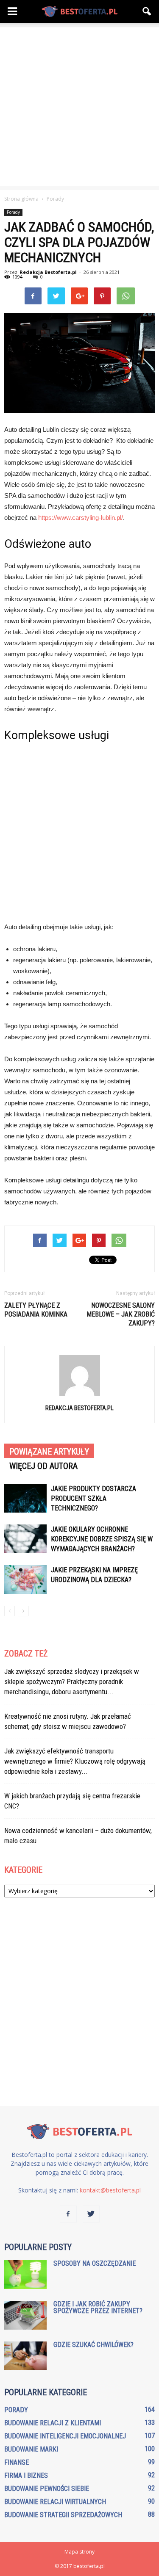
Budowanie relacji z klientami (53, 2423)
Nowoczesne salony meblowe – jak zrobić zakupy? (121, 1314)
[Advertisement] (79, 106)
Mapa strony (79, 2552)
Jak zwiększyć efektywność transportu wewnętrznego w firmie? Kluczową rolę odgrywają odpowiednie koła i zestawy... (75, 1761)
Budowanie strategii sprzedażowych (63, 2515)
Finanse (17, 2462)
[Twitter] (91, 2214)
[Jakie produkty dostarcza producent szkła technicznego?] (25, 1498)
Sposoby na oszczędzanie (95, 2263)
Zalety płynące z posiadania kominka (36, 1310)
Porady (13, 212)
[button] (147, 11)
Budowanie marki (31, 2449)
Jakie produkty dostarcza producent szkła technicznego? (93, 1498)
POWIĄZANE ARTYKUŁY (49, 1452)
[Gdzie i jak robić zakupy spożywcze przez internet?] (25, 2315)
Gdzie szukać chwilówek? (93, 2345)
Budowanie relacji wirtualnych (55, 2502)
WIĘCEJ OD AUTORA (43, 1466)
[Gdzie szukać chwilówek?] (25, 2356)
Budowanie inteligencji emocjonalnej (65, 2436)
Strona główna (21, 199)
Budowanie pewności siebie (47, 2489)
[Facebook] (68, 2214)
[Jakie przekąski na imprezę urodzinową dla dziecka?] (25, 1580)
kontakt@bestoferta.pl (110, 2190)
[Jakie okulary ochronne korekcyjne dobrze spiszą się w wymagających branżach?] (25, 1539)
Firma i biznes (26, 2475)
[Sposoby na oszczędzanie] (25, 2275)
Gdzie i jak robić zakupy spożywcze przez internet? (98, 2307)
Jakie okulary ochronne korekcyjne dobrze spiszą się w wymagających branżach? (102, 1539)
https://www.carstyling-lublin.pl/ (81, 518)
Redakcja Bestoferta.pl (48, 272)
